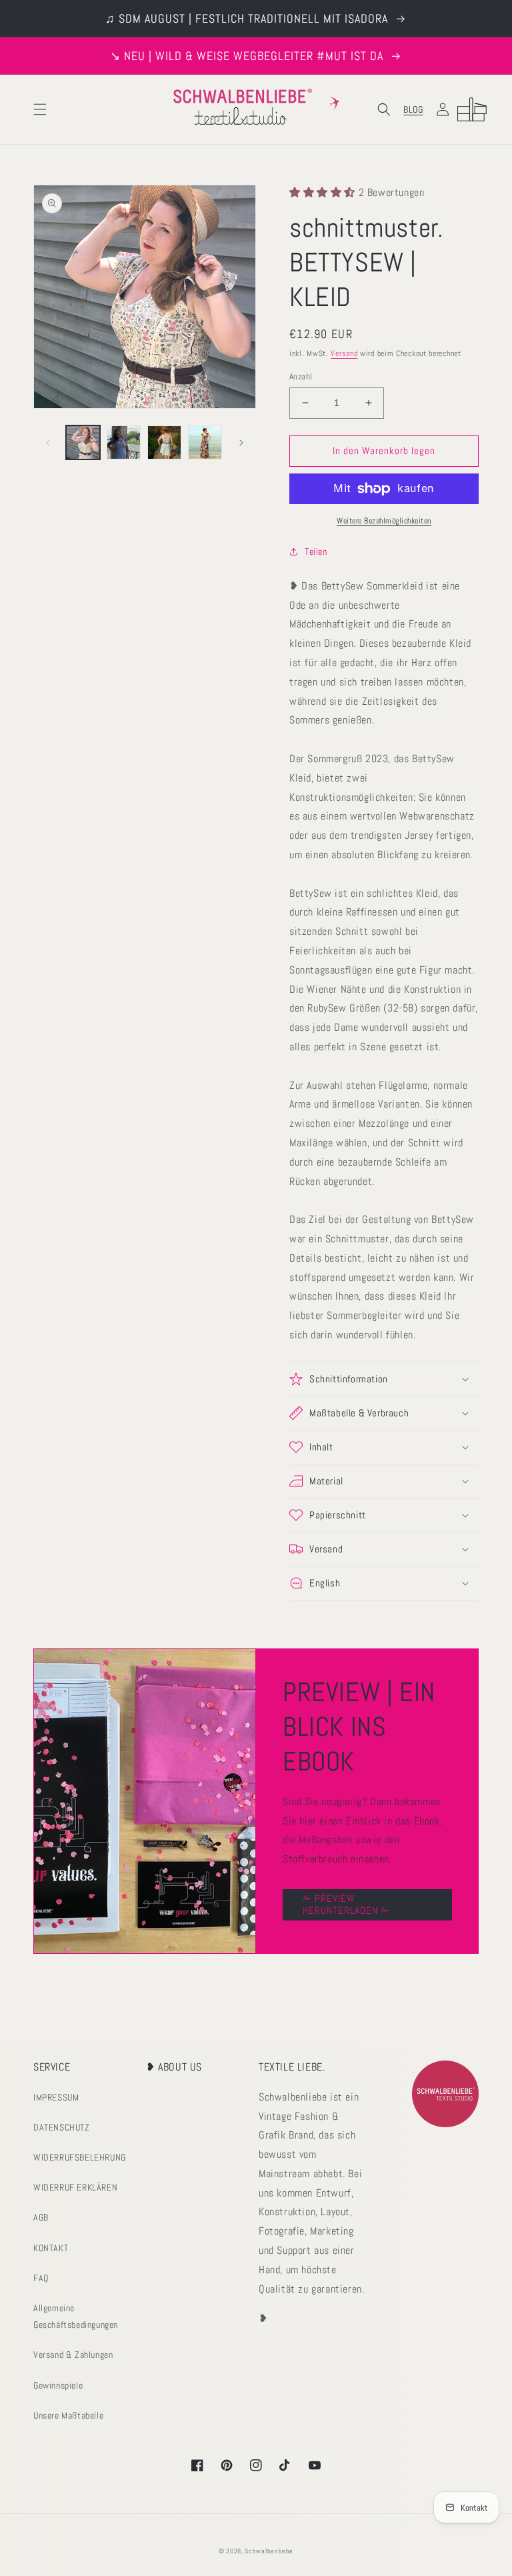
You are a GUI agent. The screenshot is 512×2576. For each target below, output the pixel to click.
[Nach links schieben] (48, 443)
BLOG (413, 109)
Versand (344, 353)
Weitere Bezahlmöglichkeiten (384, 521)
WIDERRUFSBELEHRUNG (80, 2157)
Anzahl (301, 376)
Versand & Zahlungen (73, 2355)
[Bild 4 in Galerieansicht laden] (205, 442)
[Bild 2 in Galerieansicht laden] (124, 442)
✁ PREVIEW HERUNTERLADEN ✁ (346, 1904)
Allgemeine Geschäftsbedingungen (76, 2316)
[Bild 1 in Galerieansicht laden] (83, 442)
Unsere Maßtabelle (68, 2415)
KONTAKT (51, 2248)
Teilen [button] (316, 551)
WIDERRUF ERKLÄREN (75, 2187)
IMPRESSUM (56, 2097)
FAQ (41, 2278)
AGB (41, 2217)
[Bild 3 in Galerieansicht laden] (164, 442)
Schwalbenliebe (269, 2551)
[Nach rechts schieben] (241, 443)
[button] (40, 109)
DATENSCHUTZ (62, 2127)
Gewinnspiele (58, 2385)
